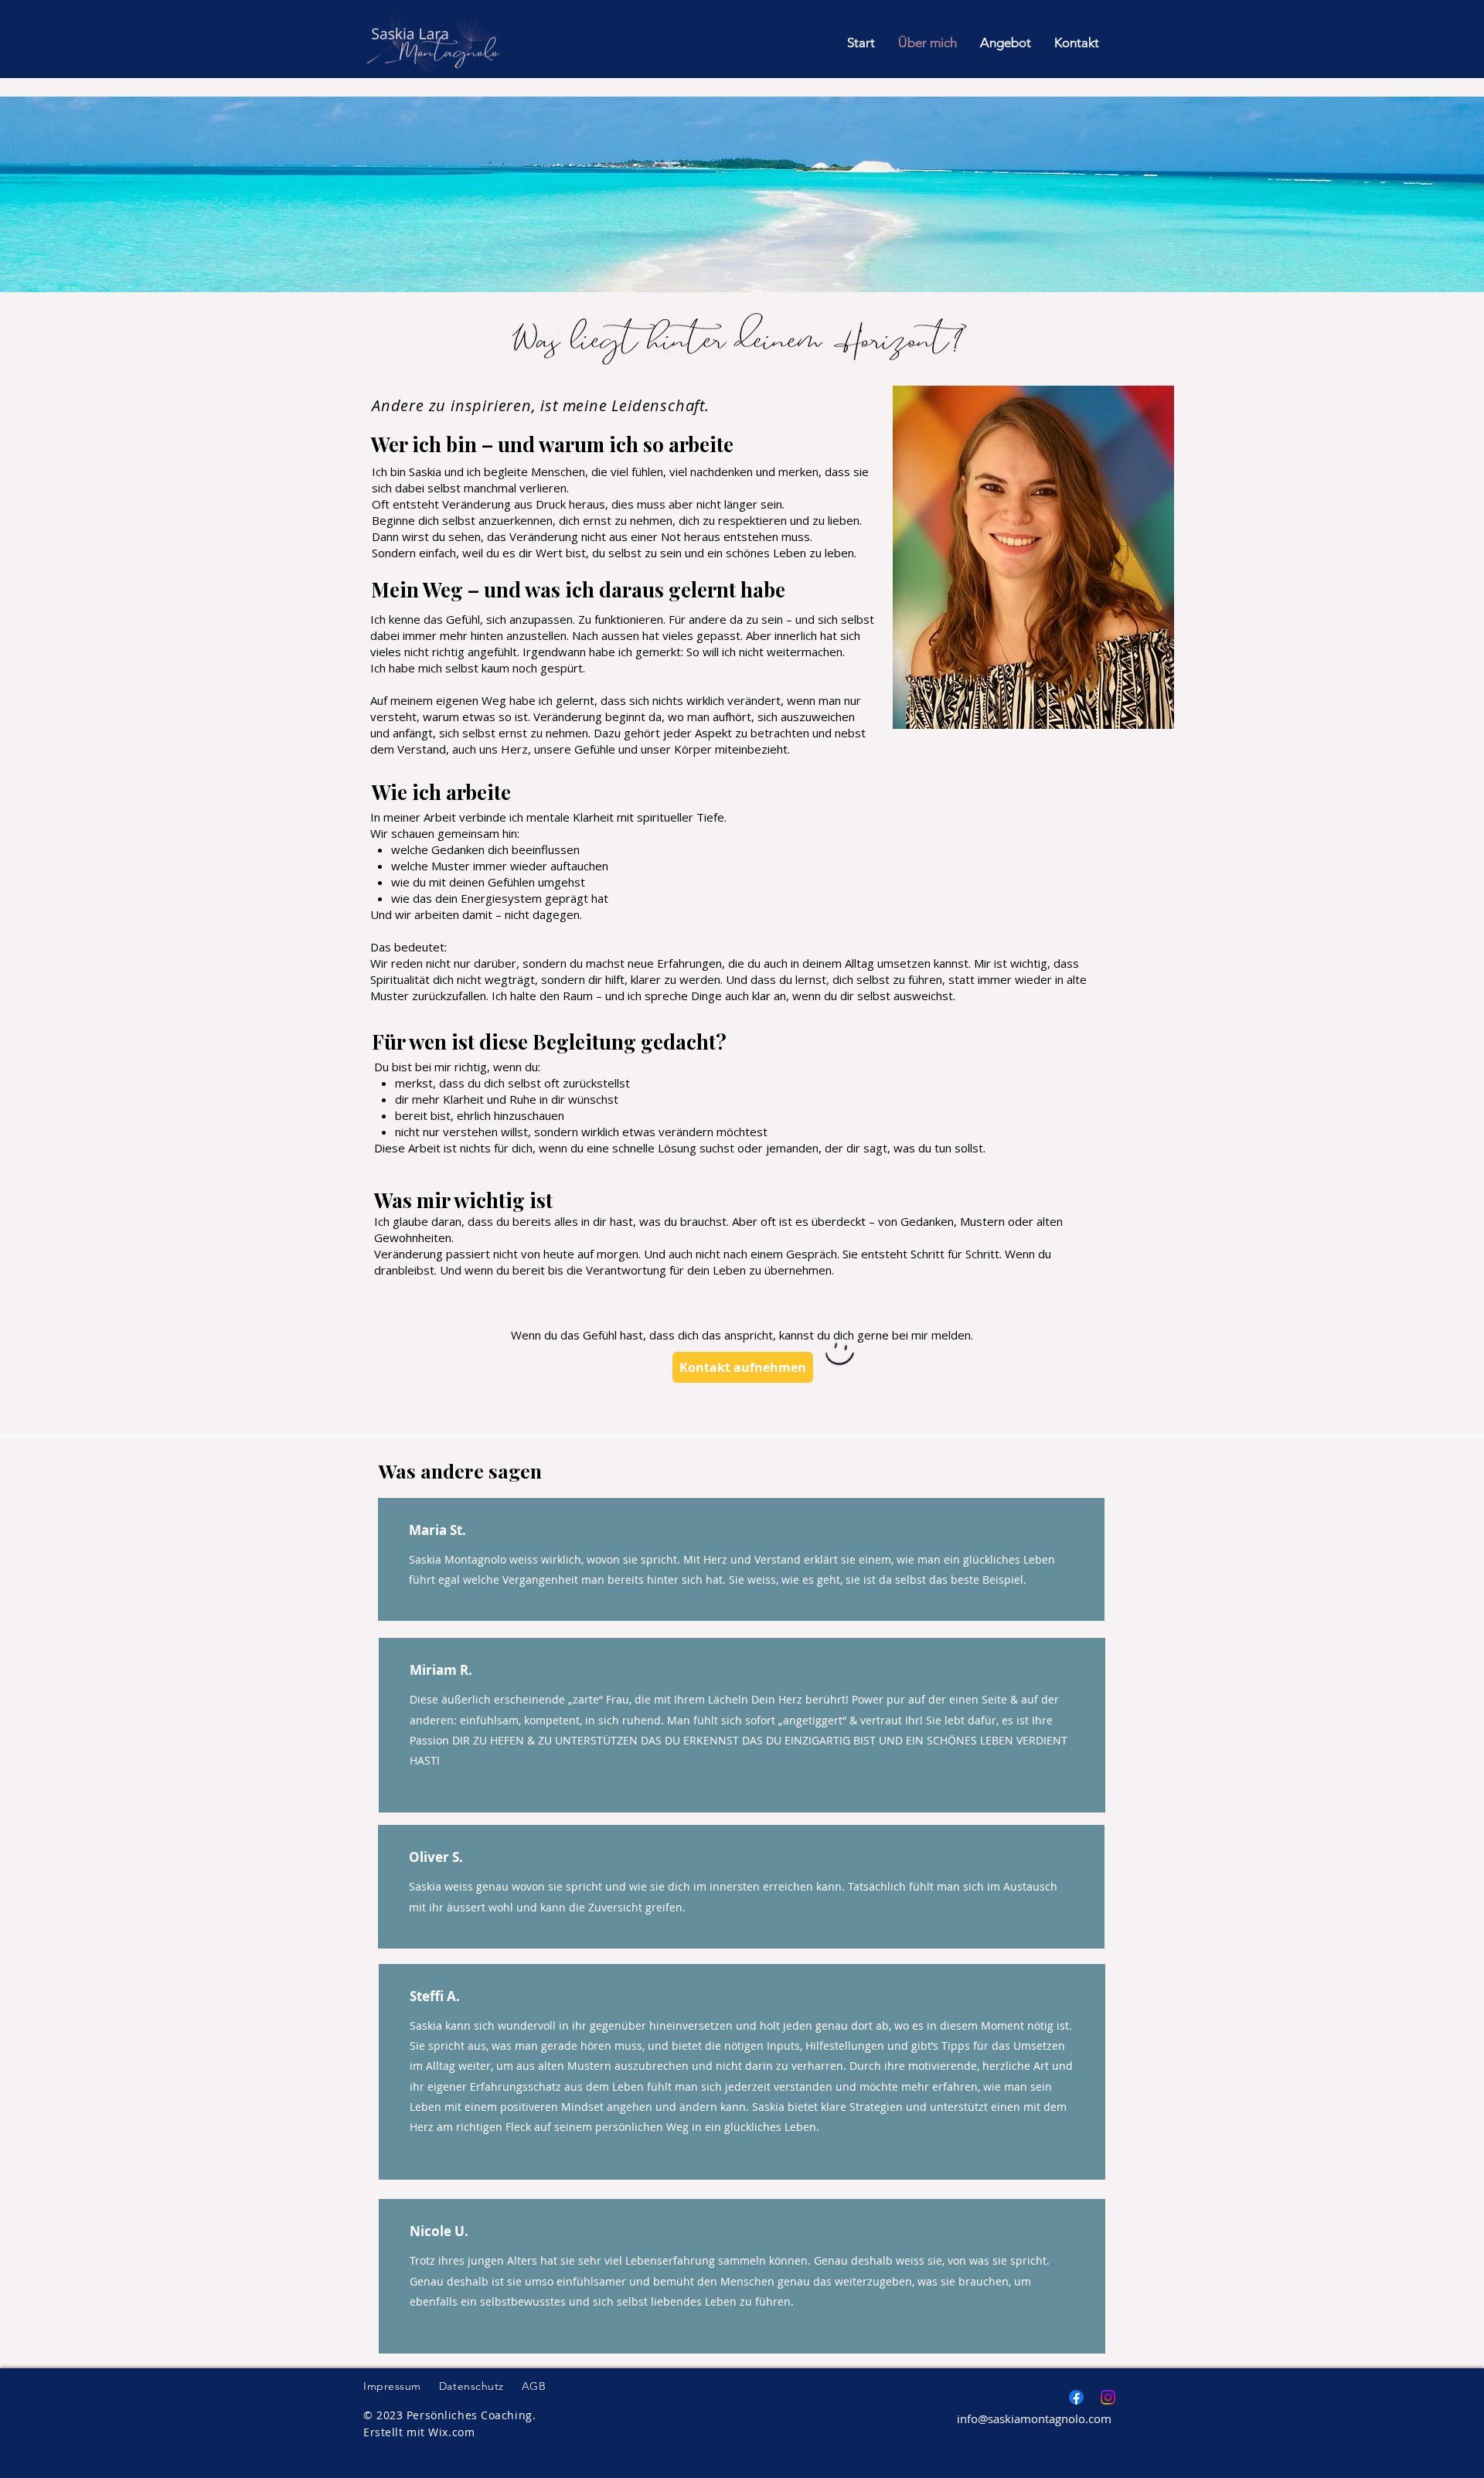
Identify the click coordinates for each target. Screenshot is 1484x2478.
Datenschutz (471, 2386)
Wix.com (451, 2432)
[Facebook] (1076, 2397)
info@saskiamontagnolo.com (1034, 2418)
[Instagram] (1108, 2397)
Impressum (392, 2386)
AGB (534, 2386)
